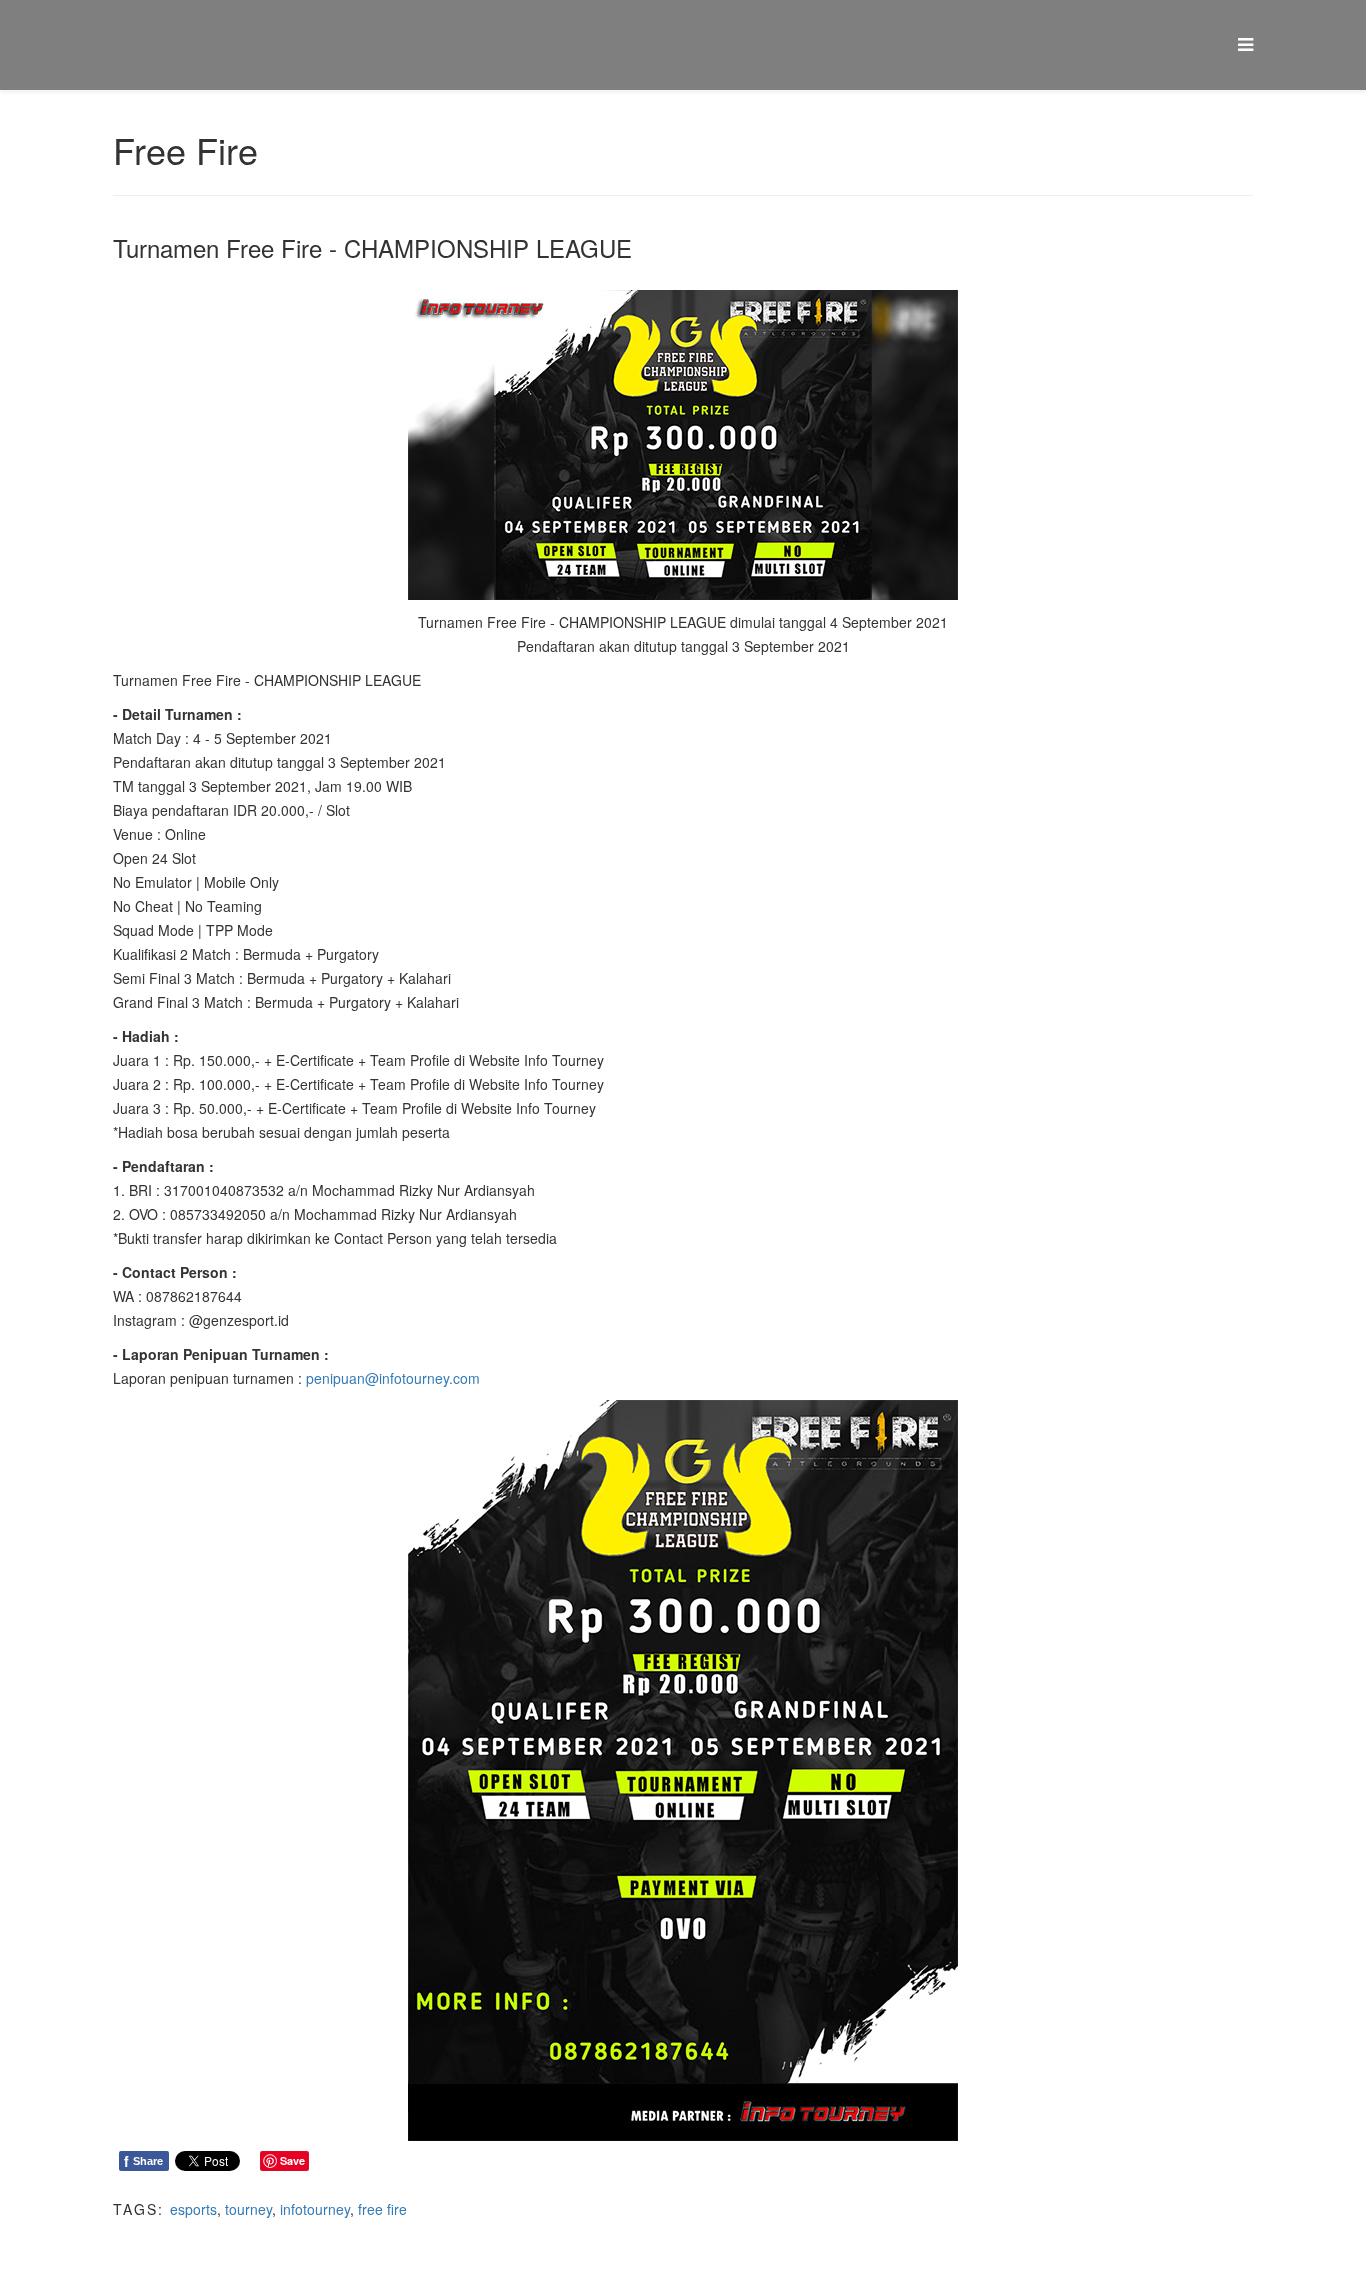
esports (193, 2209)
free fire (382, 2209)
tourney (248, 2209)
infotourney (315, 2209)
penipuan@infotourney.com (393, 1378)
